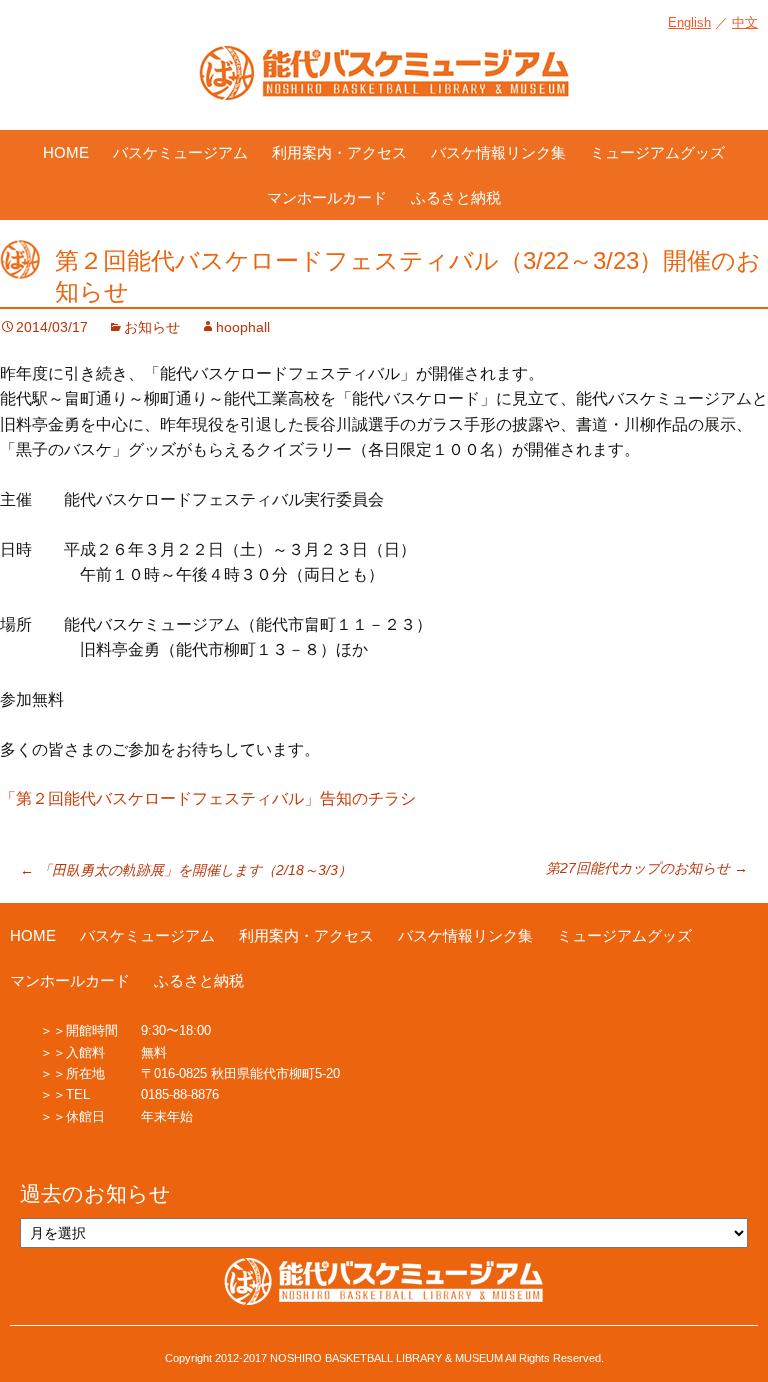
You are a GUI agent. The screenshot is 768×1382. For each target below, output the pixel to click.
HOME (66, 152)
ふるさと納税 (456, 197)
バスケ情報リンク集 (498, 152)
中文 (745, 22)
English (689, 22)
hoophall (243, 327)
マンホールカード (327, 197)
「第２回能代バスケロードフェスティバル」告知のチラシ (208, 798)
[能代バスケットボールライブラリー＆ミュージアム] (384, 83)
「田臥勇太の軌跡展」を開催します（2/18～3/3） (186, 870)
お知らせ (152, 327)
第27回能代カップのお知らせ (647, 868)
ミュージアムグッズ (657, 152)
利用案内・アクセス (339, 152)
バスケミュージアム (180, 152)
